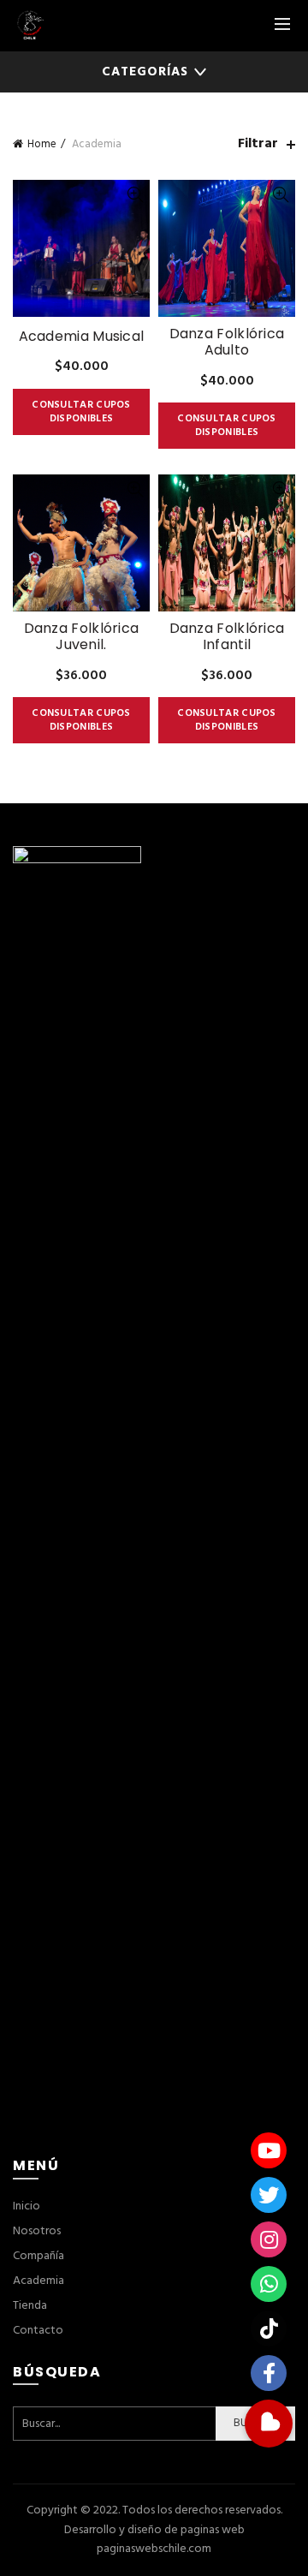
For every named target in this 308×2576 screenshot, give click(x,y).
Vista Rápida (135, 195)
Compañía (38, 2256)
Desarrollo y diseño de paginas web (154, 2530)
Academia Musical (82, 336)
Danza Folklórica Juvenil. (82, 636)
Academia (38, 2281)
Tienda (30, 2306)
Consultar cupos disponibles (81, 412)
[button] (269, 2424)
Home (42, 144)
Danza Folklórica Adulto (227, 342)
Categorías (145, 72)
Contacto (38, 2331)
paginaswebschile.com (154, 2549)
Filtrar (258, 144)
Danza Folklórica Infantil (227, 636)
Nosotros (37, 2231)
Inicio (27, 2206)
